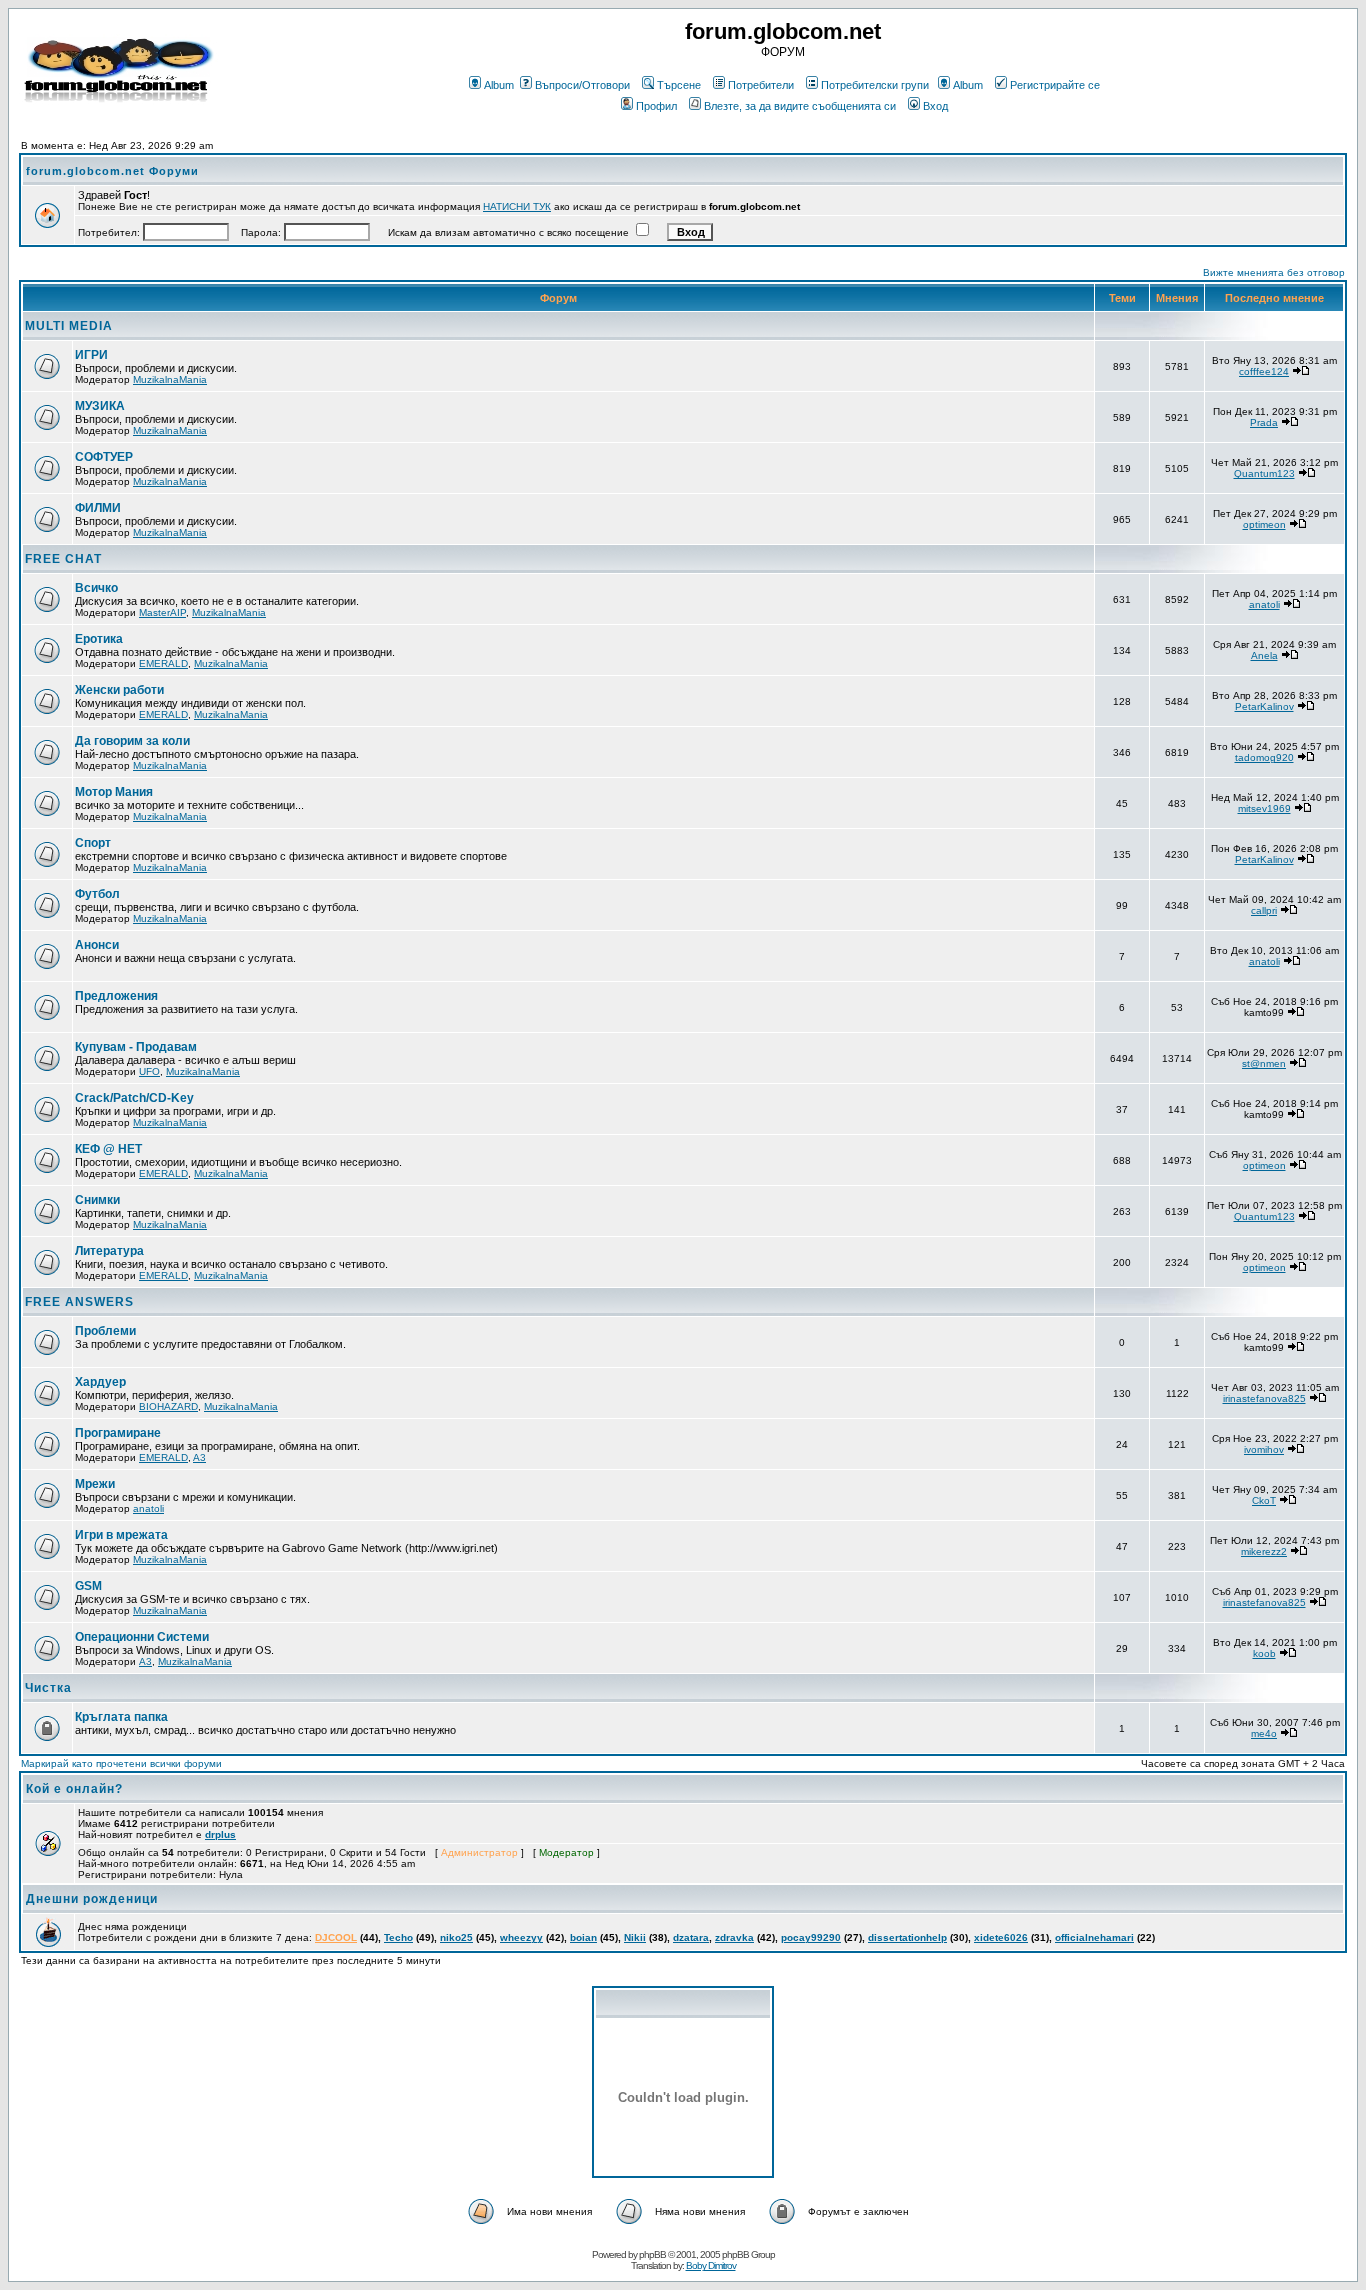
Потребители (761, 85)
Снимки (97, 1200)
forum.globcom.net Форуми (112, 171)
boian (583, 1937)
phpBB (652, 2254)
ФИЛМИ (98, 508)
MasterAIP (162, 612)
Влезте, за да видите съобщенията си (800, 106)
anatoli (1264, 604)
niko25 (456, 1937)
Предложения (116, 996)
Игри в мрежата (121, 1535)
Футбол (97, 894)
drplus (220, 1834)
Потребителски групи (875, 85)
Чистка (48, 1688)
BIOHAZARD (168, 1406)
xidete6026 (1001, 1937)
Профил (656, 106)
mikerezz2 (1264, 1551)
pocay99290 (811, 1937)
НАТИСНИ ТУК (517, 206)
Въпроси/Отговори (582, 85)
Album (499, 85)
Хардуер (100, 1382)
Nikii (635, 1937)
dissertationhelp (907, 1937)
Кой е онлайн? (74, 1789)
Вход (935, 106)
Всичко (96, 588)
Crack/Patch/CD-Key (134, 1098)
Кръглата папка (121, 1717)
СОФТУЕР (104, 457)
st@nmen (1264, 1063)
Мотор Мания (114, 792)
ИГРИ (91, 355)
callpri (1264, 910)
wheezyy (521, 1937)
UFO (149, 1071)
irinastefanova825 (1264, 1398)
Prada (1264, 422)
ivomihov (1264, 1449)
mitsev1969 (1264, 808)
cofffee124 (1264, 371)
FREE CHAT (63, 559)
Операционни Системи (142, 1637)
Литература (109, 1251)
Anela (1264, 655)
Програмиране (118, 1433)
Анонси (97, 945)
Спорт (93, 843)
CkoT (1264, 1500)
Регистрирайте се (1055, 85)
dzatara (691, 1937)
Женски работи (119, 690)
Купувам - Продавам (136, 1047)
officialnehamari (1094, 1937)
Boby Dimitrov (711, 2265)
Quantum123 (1264, 473)
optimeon (1264, 524)
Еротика (99, 639)
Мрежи (95, 1484)
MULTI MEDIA (69, 326)
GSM (88, 1586)
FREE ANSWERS (79, 1302)
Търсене (679, 85)
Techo (398, 1937)
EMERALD (163, 663)
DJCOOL (336, 1937)
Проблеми (105, 1331)
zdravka (734, 1937)
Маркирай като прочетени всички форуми (121, 1763)
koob (1264, 1653)
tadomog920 (1264, 757)
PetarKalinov (1264, 706)
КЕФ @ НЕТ (108, 1149)
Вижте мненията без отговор (1274, 272)
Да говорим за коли (132, 741)
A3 (199, 1457)
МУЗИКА (100, 406)
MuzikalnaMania (170, 379)
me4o (1264, 1733)
